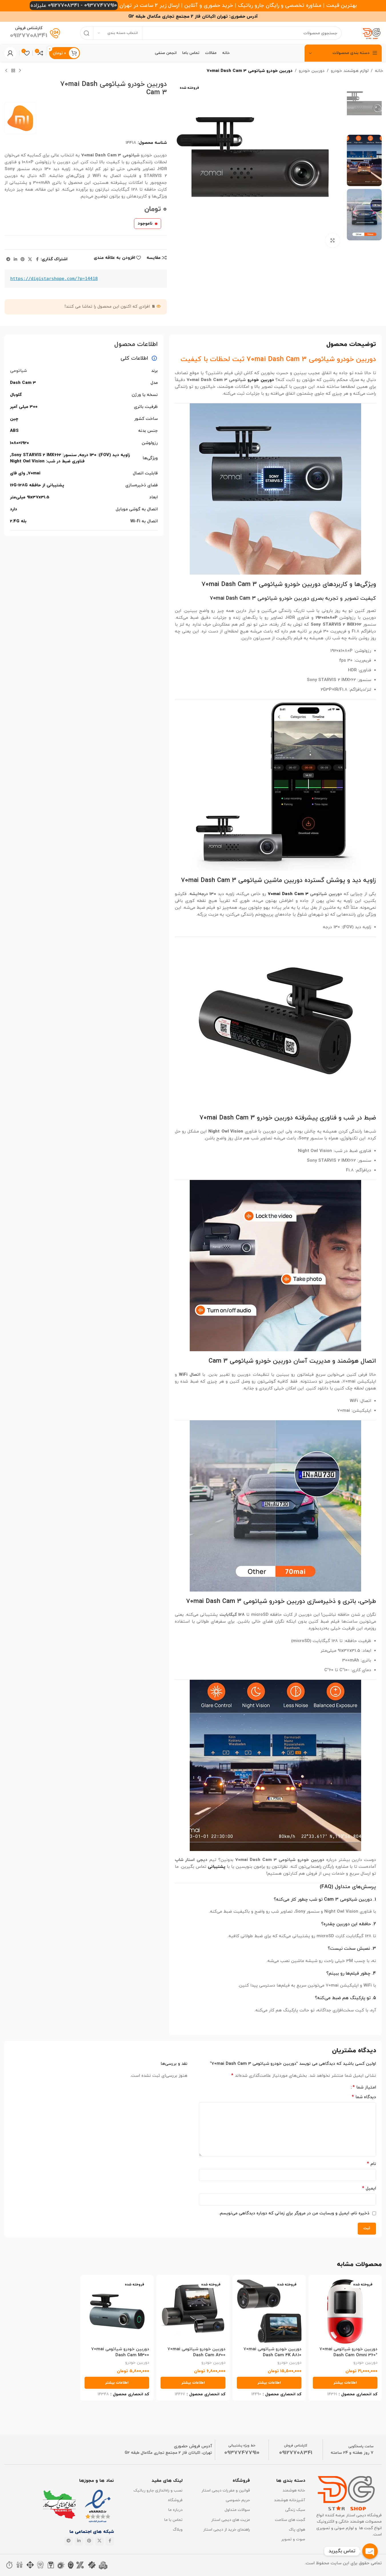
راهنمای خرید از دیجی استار (227, 2530)
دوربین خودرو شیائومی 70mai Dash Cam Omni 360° (348, 2352)
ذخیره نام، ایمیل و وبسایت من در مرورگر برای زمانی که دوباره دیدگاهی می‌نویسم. (294, 2213)
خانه (379, 71)
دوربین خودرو (312, 71)
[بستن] (24, 2514)
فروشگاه (175, 2500)
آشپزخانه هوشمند (290, 2500)
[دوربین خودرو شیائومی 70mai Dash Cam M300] (117, 2311)
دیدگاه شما (364, 2097)
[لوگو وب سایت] (372, 33)
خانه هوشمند (294, 2491)
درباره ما (175, 2510)
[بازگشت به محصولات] (13, 71)
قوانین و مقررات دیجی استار (226, 2491)
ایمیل (369, 2188)
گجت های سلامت (290, 2520)
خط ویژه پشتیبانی (242, 2446)
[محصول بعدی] (6, 71)
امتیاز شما (364, 2087)
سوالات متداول (237, 2510)
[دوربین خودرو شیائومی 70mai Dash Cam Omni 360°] (345, 2311)
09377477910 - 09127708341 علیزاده (74, 6)
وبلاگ (178, 2530)
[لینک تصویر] (98, 2506)
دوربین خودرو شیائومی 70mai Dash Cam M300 (120, 2352)
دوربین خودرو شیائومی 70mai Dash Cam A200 (196, 2352)
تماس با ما (173, 2520)
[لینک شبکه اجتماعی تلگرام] (8, 260)
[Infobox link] (35, 33)
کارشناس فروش (296, 2446)
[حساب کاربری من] (10, 53)
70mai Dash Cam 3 (288, 894)
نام (371, 2164)
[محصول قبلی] (20, 71)
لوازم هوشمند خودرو (350, 71)
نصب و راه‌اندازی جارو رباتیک (158, 2491)
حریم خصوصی (238, 2500)
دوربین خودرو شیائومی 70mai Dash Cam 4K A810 (272, 2352)
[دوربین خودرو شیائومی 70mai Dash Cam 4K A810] (269, 2311)
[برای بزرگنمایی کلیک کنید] (333, 240)
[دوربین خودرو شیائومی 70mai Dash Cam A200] (193, 2311)
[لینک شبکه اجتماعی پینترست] (23, 260)
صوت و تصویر (293, 2539)
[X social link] (30, 260)
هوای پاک (297, 2530)
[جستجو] (87, 33)
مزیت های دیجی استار (231, 2520)
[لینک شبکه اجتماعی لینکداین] (15, 260)
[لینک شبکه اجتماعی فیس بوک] (37, 260)
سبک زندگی (295, 2510)
